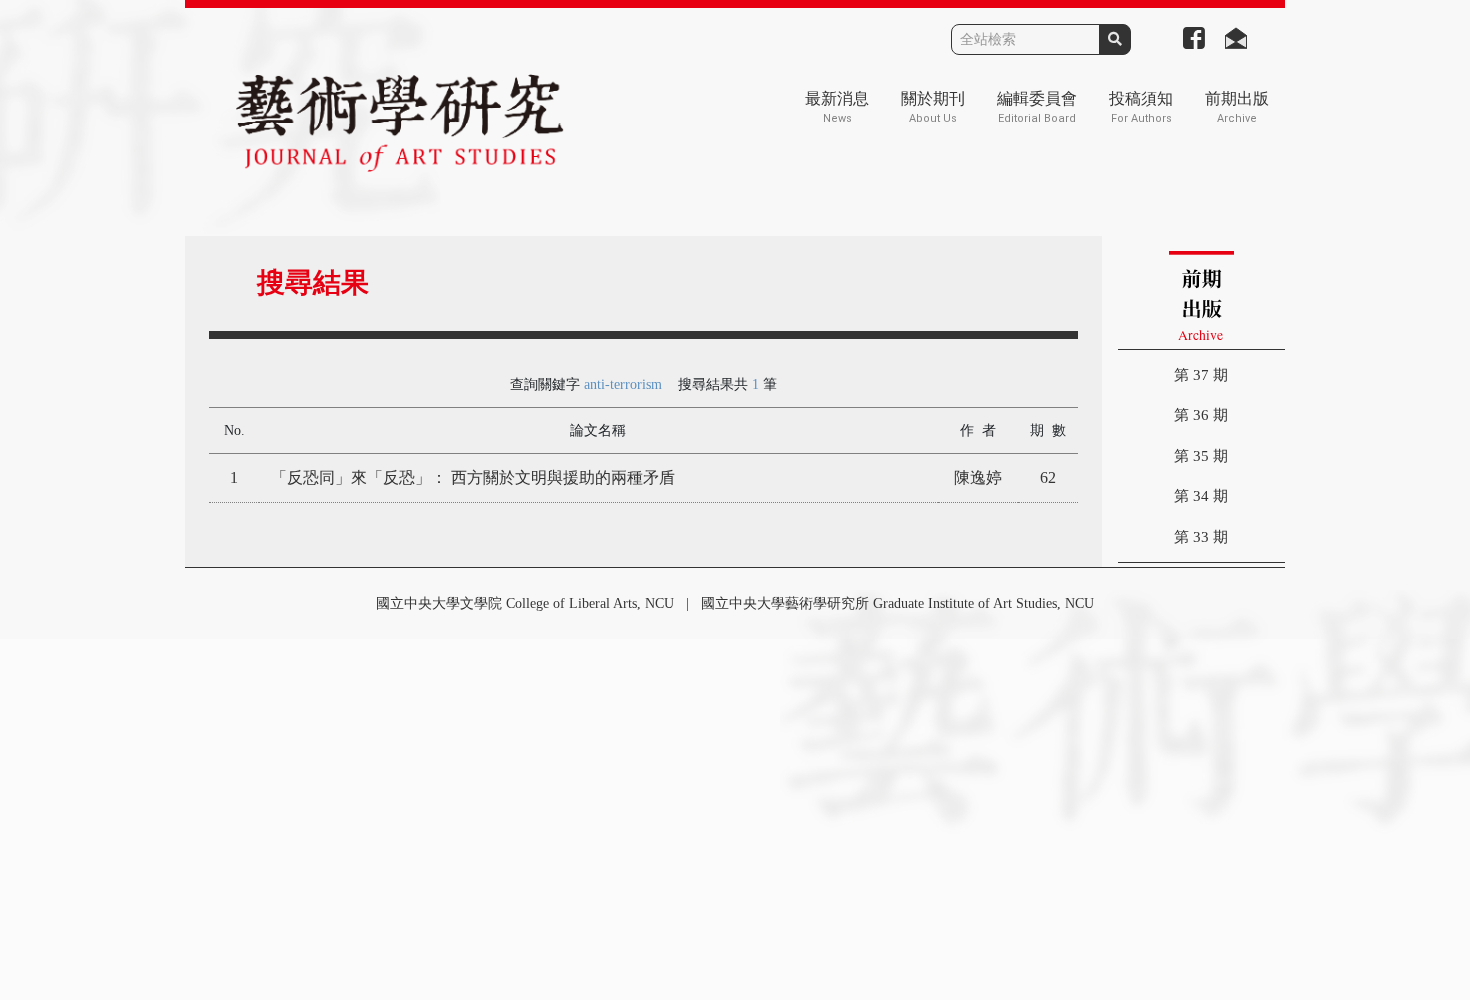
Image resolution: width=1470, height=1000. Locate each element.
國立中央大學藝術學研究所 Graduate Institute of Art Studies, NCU (897, 603)
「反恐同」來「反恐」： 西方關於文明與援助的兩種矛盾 (473, 477)
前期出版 (1237, 107)
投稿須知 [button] (1141, 107)
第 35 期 (1201, 456)
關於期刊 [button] (933, 107)
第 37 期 (1201, 375)
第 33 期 (1201, 537)
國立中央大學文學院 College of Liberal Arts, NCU (525, 603)
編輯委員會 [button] (1037, 107)
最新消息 (837, 107)
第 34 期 (1201, 496)
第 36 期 (1201, 415)
